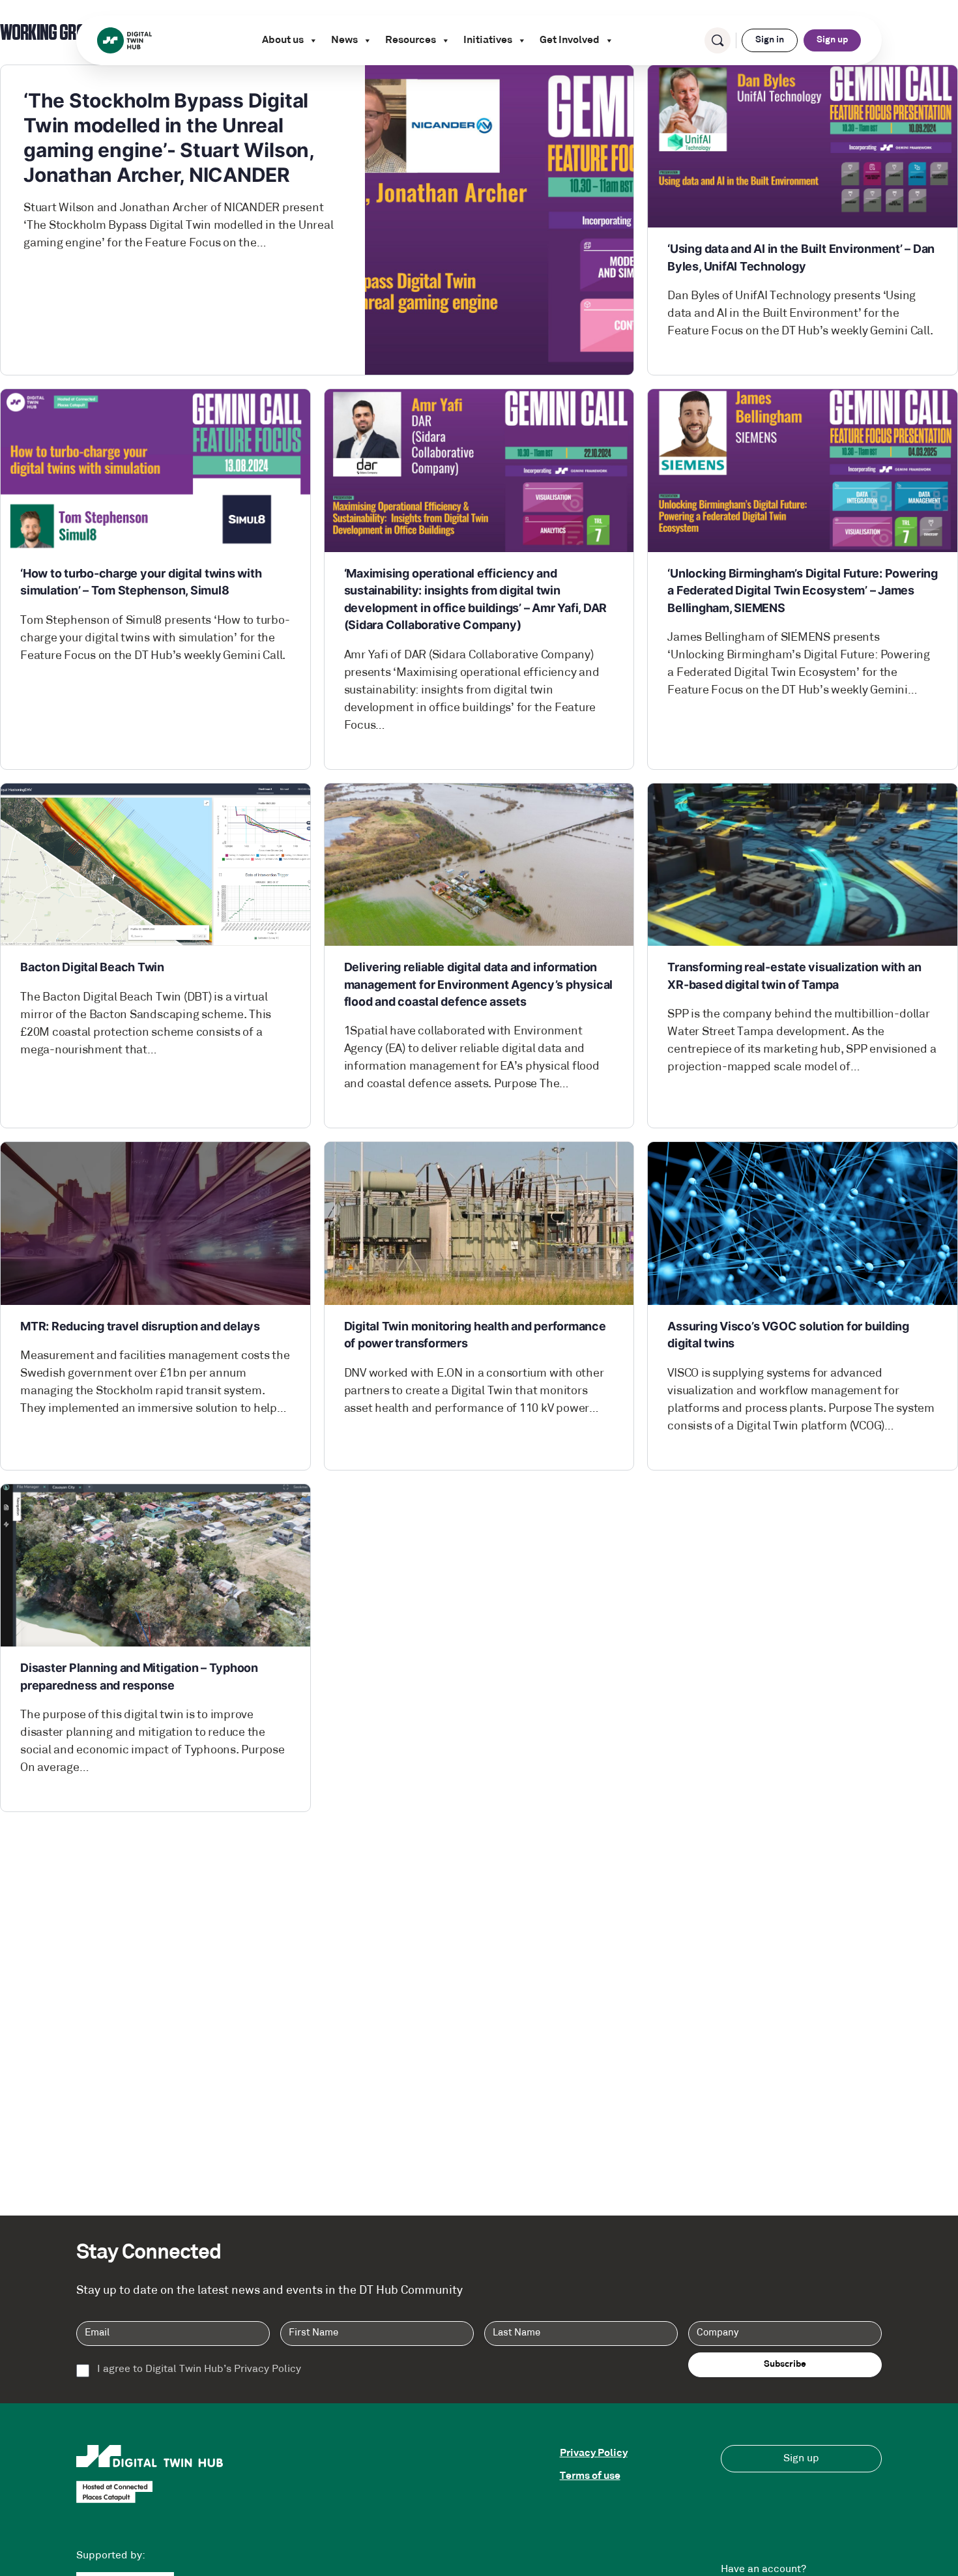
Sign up (832, 40)
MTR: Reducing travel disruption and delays (140, 1326)
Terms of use (590, 2476)
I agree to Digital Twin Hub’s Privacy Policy (199, 2369)
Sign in (770, 40)
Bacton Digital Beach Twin (92, 967)
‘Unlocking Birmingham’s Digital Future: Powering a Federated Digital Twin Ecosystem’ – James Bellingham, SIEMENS (802, 591)
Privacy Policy (594, 2453)
